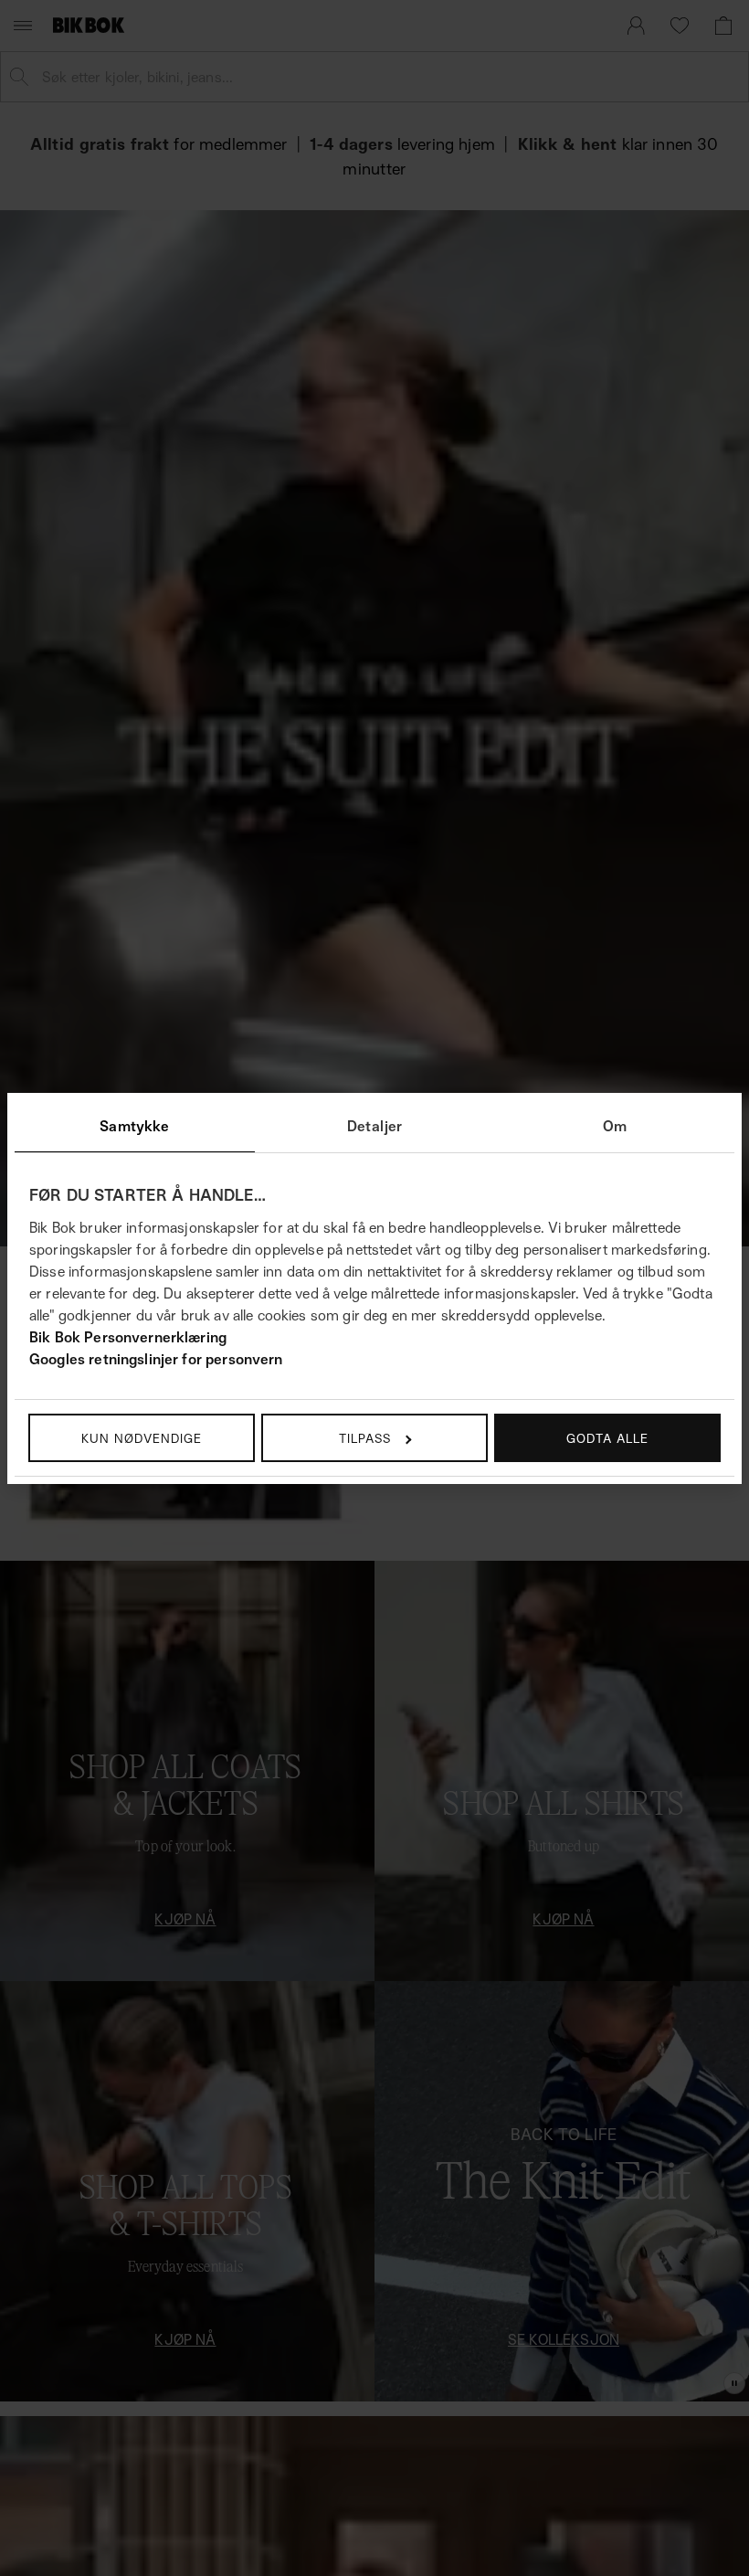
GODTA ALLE (607, 1438)
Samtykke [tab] (134, 1126)
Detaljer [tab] (374, 1126)
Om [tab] (615, 1126)
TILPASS (365, 1438)
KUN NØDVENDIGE (142, 1438)
